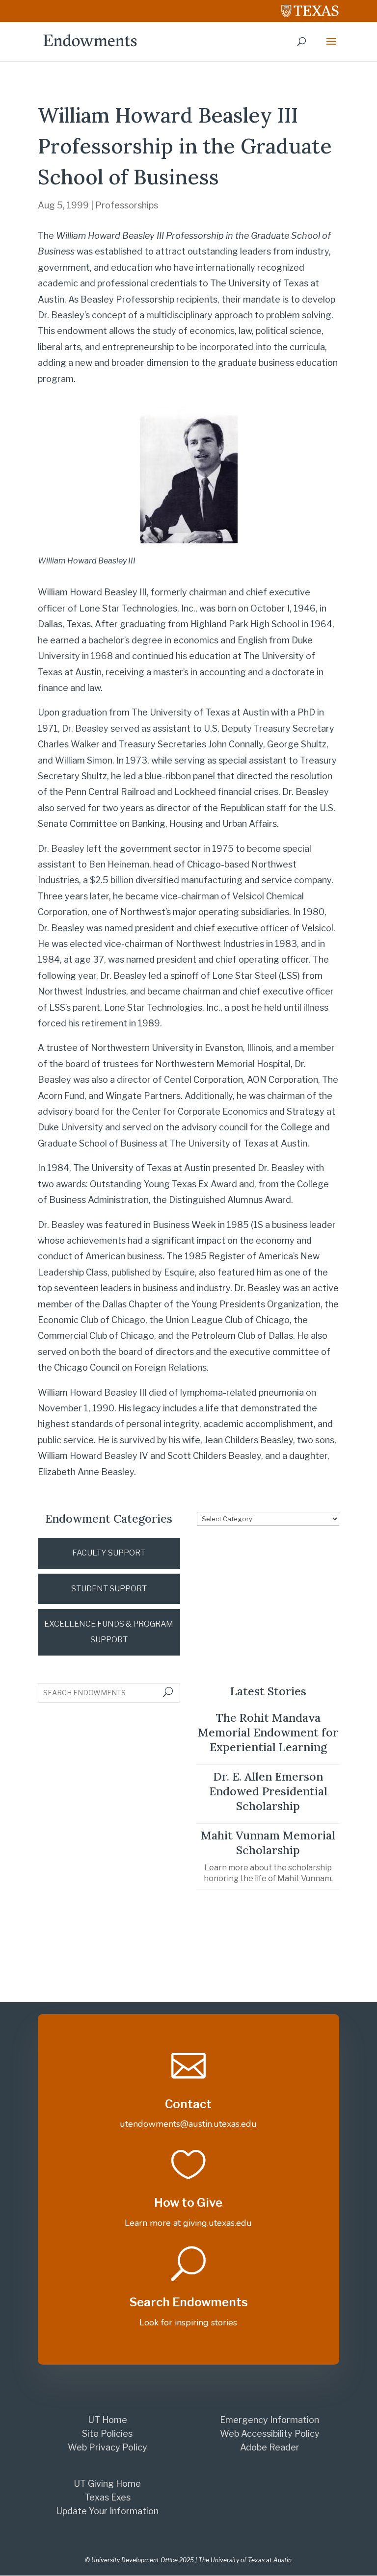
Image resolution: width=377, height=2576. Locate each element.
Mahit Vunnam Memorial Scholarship (268, 1843)
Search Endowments (188, 2302)
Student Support (109, 1589)
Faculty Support (109, 1553)
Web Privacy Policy (108, 2447)
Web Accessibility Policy (270, 2434)
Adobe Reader (270, 2447)
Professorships (127, 205)
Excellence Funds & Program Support (109, 1632)
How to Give (188, 2203)
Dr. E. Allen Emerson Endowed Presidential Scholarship (268, 1791)
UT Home (108, 2420)
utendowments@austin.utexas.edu (188, 2124)
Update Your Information (107, 2511)
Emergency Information (269, 2420)
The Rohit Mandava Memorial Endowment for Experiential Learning (268, 1732)
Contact (188, 2104)
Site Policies (107, 2434)
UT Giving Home (107, 2484)
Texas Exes (108, 2497)
